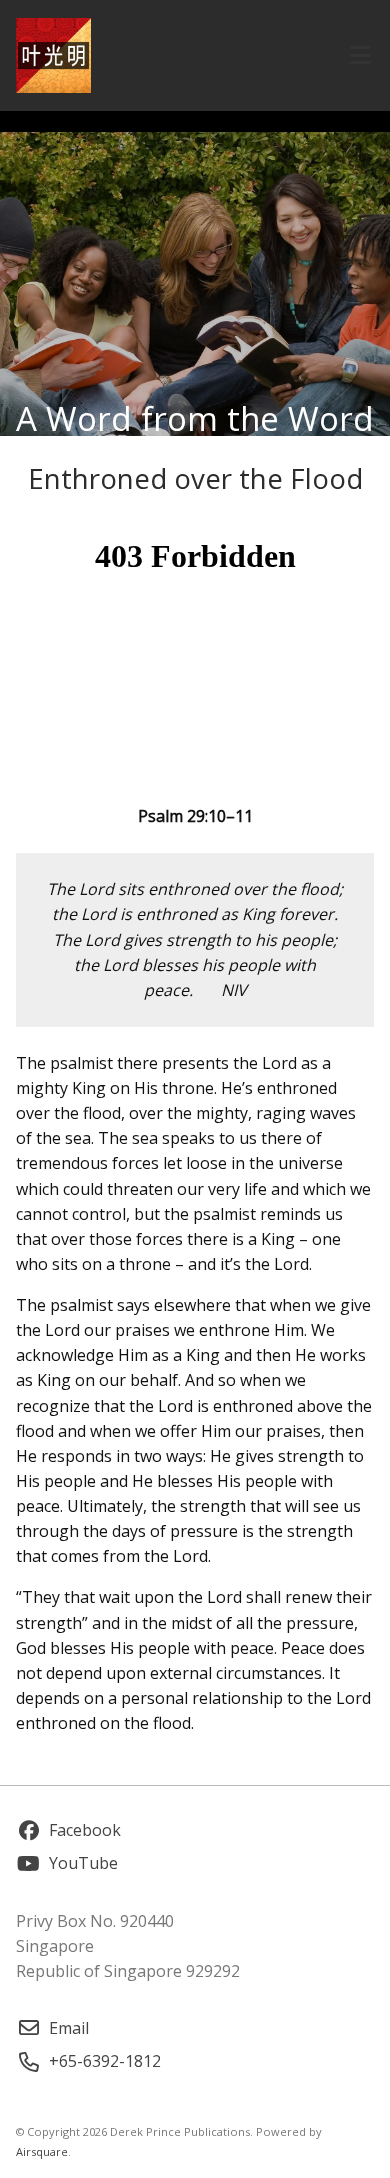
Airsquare (42, 2151)
